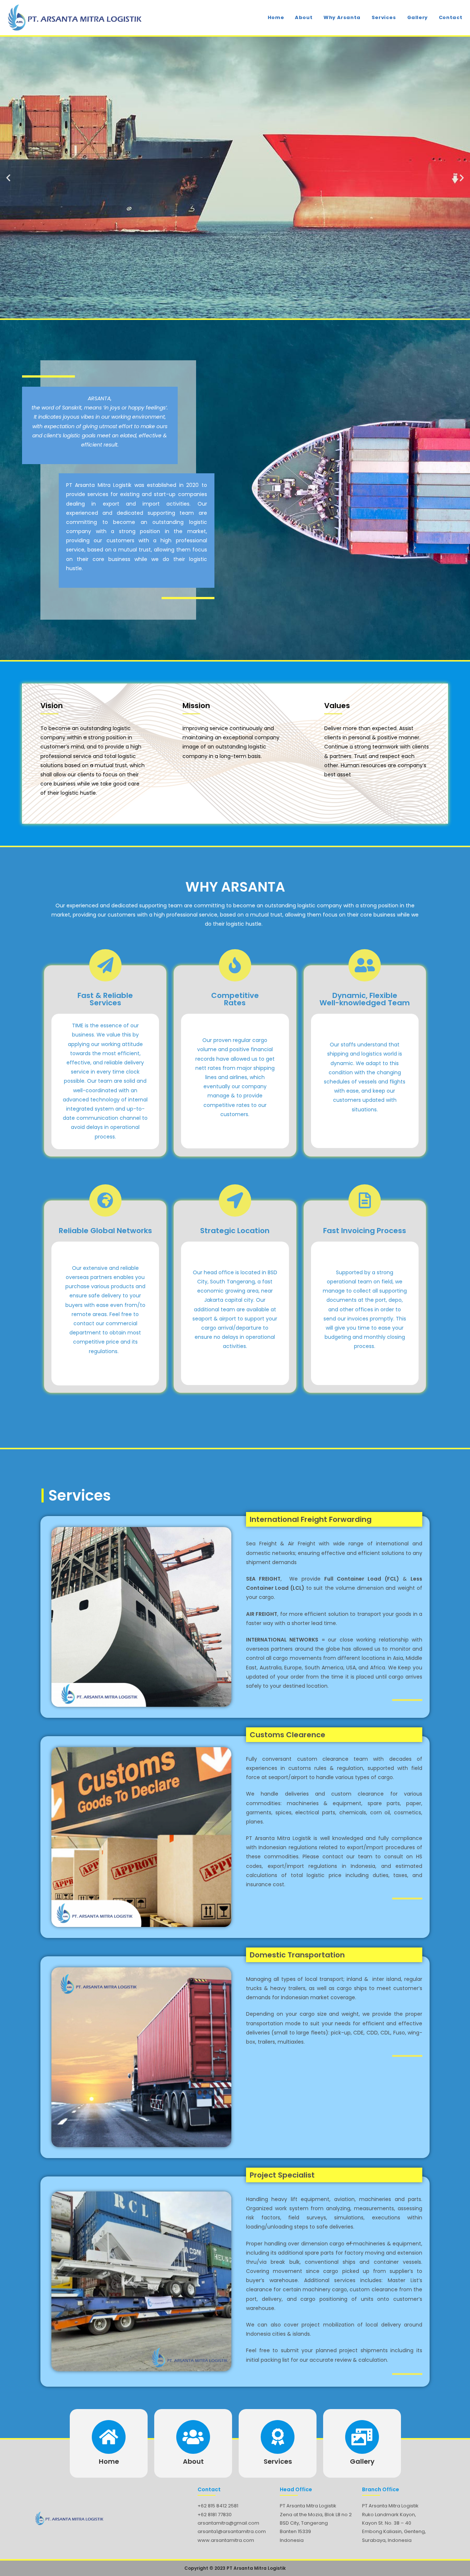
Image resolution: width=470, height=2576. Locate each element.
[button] (8, 178)
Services (278, 2461)
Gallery (362, 2461)
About (193, 2461)
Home (109, 2461)
